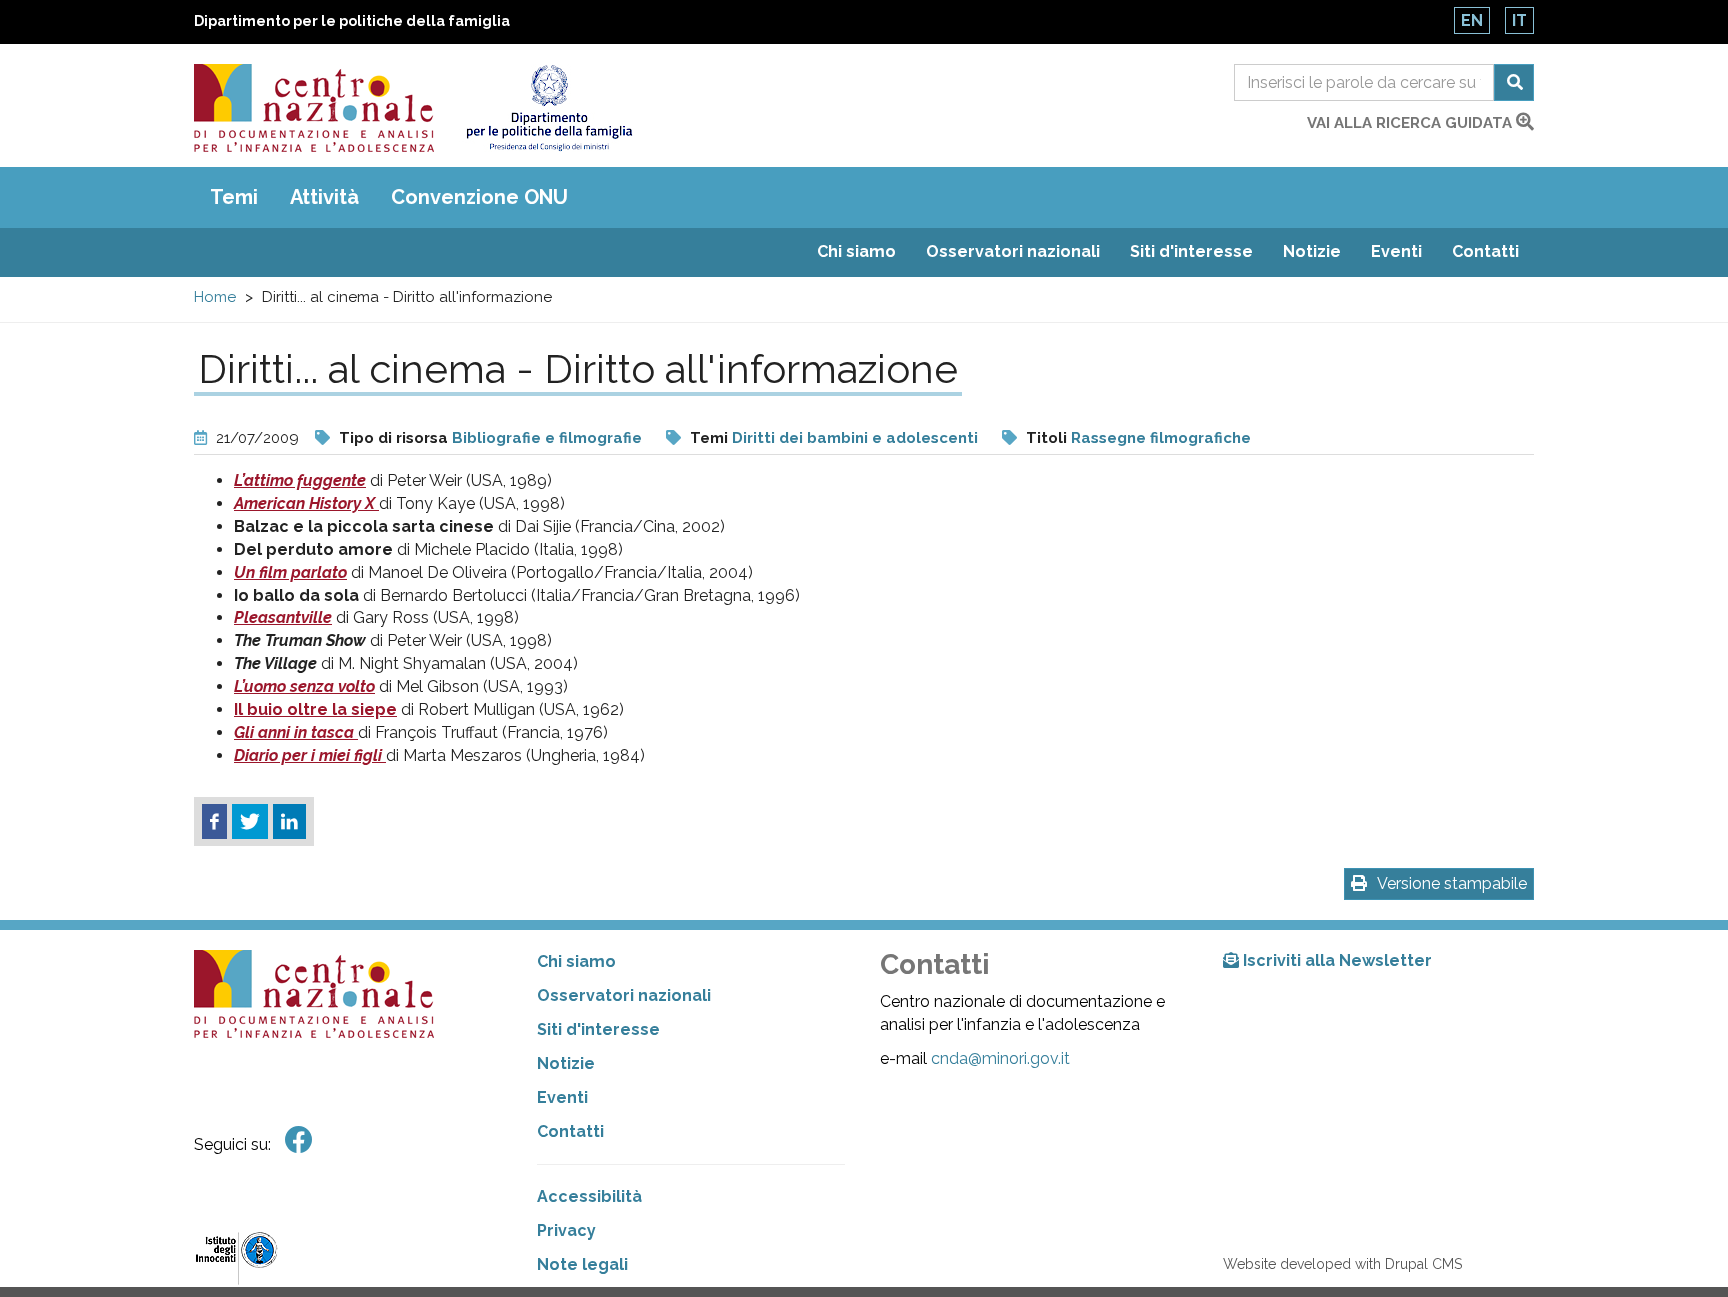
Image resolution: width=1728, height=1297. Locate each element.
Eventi (1396, 251)
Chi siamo (856, 251)
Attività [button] (324, 197)
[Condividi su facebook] (214, 822)
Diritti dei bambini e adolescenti (855, 438)
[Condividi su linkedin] (289, 822)
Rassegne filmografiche (1161, 438)
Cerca (1514, 82)
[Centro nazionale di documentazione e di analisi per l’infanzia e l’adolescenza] (314, 108)
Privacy (566, 1230)
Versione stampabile (1452, 883)
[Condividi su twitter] (250, 822)
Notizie (1312, 251)
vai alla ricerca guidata (1411, 123)
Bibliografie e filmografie (547, 438)
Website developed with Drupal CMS (1342, 1264)
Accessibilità (589, 1196)
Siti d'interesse (1191, 251)
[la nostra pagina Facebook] (299, 1140)
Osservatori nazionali (1013, 251)
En (1472, 20)
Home (215, 297)
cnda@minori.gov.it (1000, 1058)
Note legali (582, 1264)
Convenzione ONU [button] (479, 197)
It (1519, 20)
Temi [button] (234, 197)
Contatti (1485, 251)
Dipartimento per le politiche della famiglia (352, 21)
